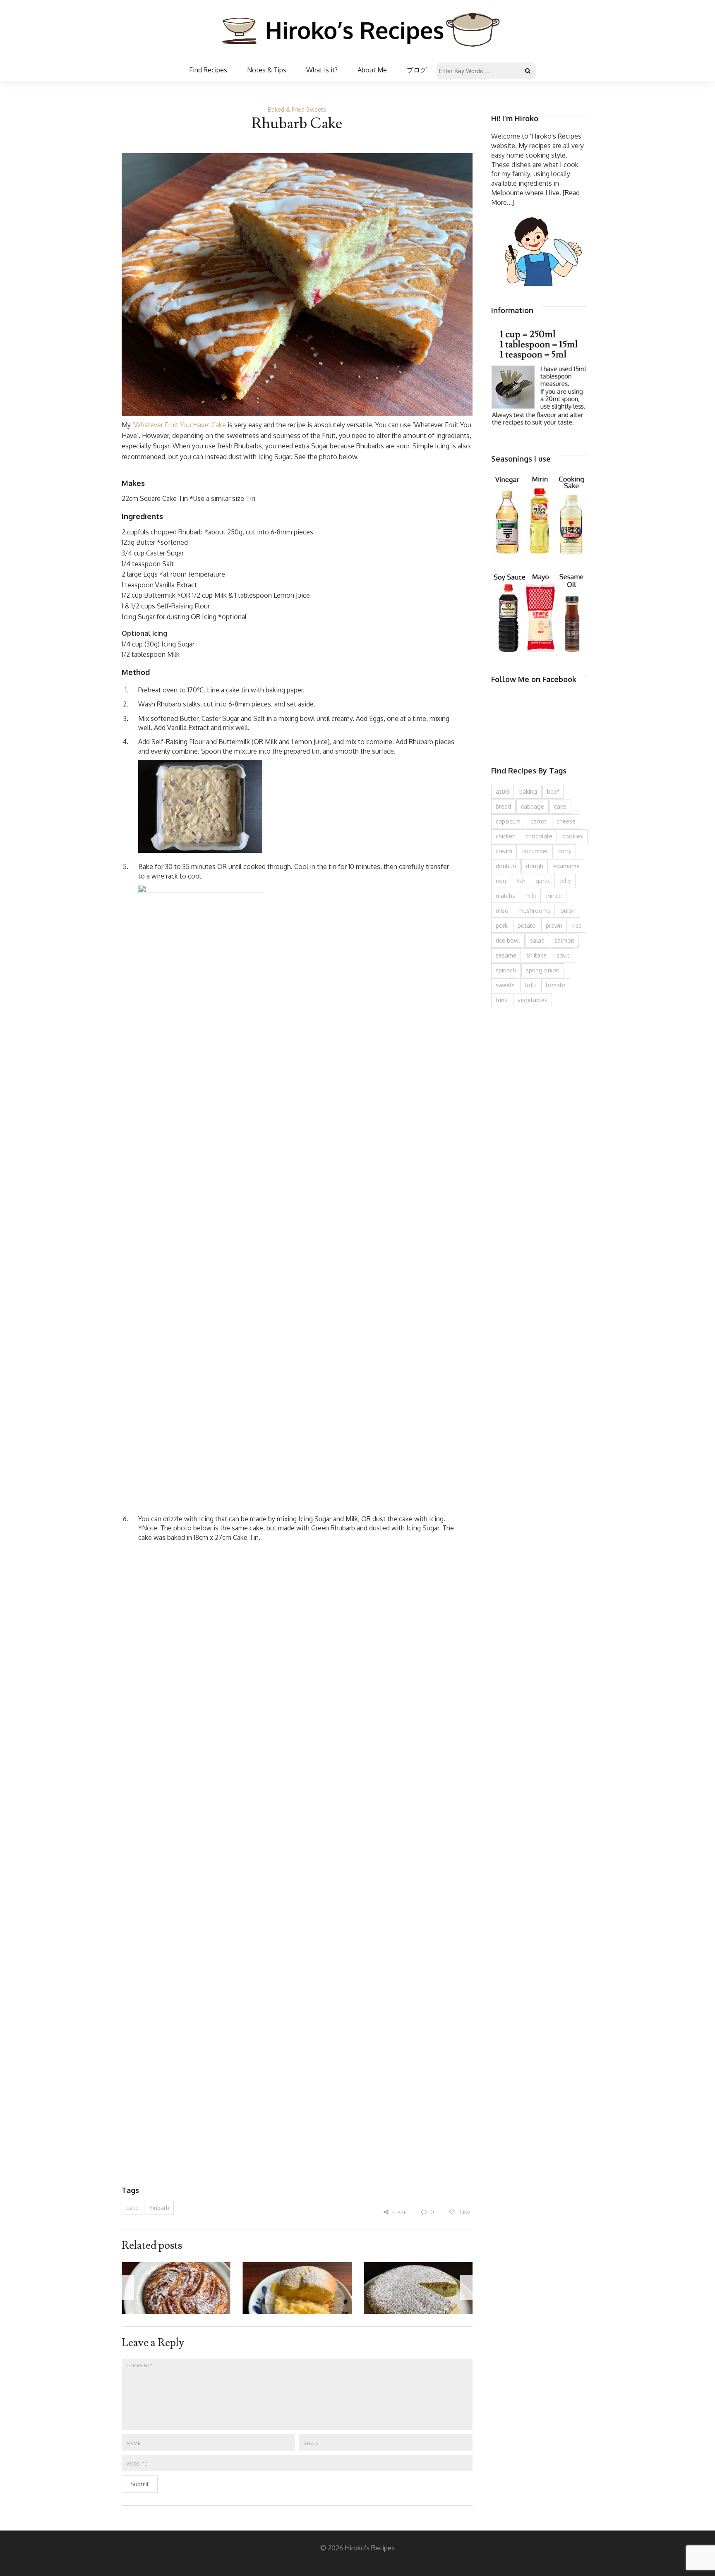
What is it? (322, 70)
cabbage (533, 806)
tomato (556, 985)
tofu (530, 985)
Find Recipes (208, 70)
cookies (573, 836)
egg (501, 881)
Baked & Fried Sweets (297, 109)
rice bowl (508, 940)
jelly (566, 881)
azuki (503, 791)
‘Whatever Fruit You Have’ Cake (179, 425)
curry (565, 851)
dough (535, 866)
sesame (506, 955)
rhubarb (159, 2208)
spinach (506, 970)
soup (563, 955)
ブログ (417, 70)
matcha (506, 896)
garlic (543, 881)
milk (531, 896)
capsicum (508, 821)
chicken (506, 836)
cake (132, 2208)
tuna (502, 1000)
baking (528, 791)
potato (527, 925)
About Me (372, 70)
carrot (539, 821)
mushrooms (534, 911)
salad (537, 940)
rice (577, 925)
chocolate (539, 836)
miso (502, 911)
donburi (506, 866)
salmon (564, 940)
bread (503, 806)
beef (553, 791)
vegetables (533, 1000)
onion (568, 911)
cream (504, 851)
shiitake (536, 955)
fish (521, 881)
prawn (554, 925)
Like (464, 2212)
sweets (505, 985)
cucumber (535, 851)
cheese (566, 821)
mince (554, 896)
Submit (140, 2484)
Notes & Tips (267, 70)
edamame (566, 866)
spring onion (543, 970)
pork (502, 925)
